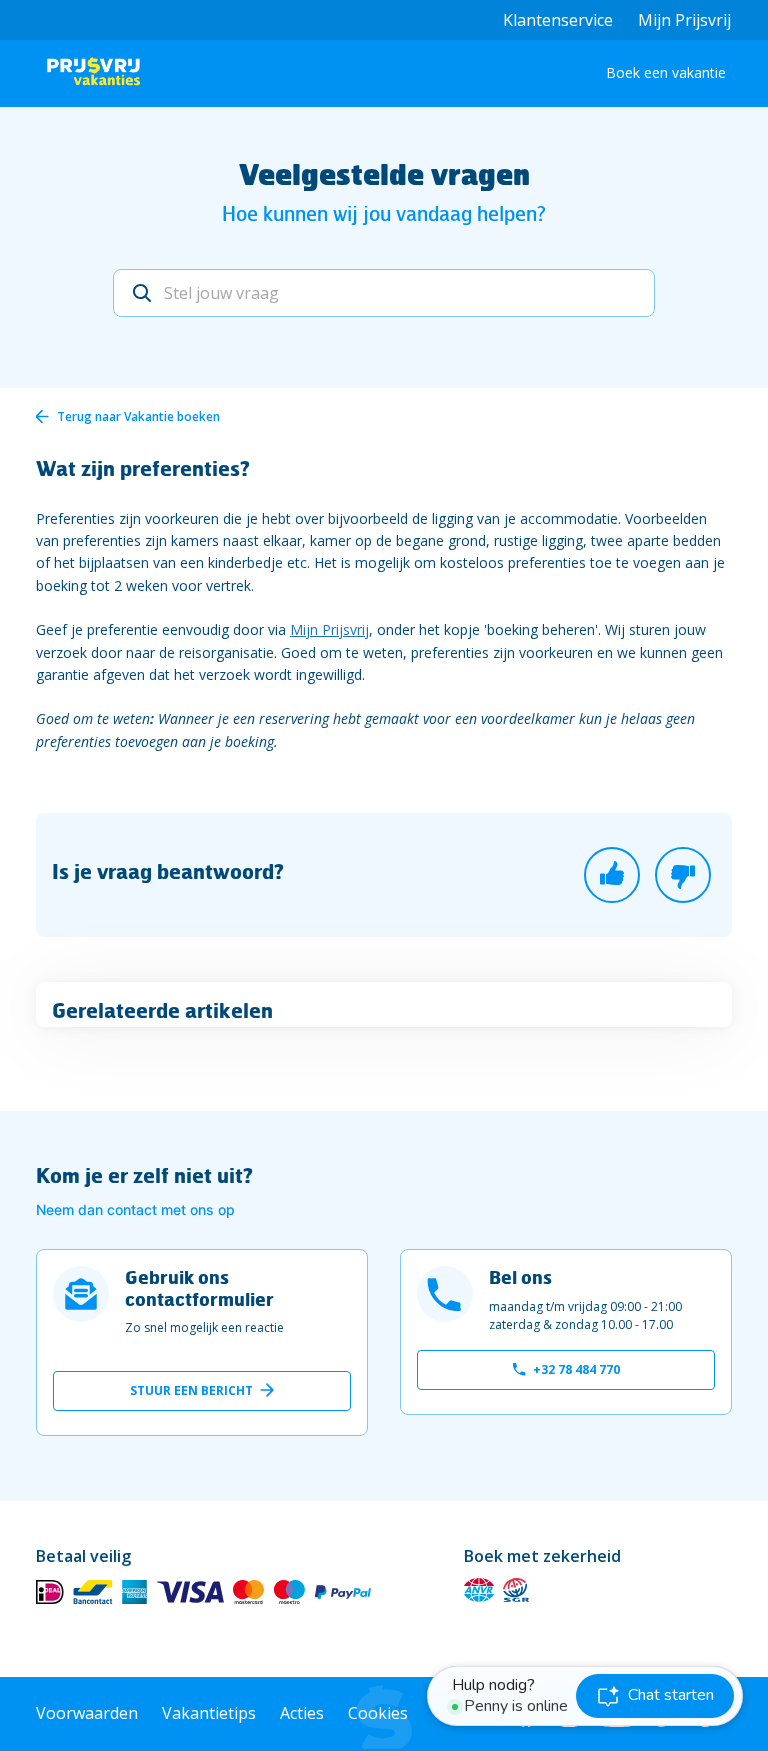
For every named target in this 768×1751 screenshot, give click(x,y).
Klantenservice (558, 20)
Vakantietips (209, 1713)
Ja (612, 875)
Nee (683, 875)
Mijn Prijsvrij (684, 20)
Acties (302, 1713)
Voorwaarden (87, 1713)
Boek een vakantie (666, 72)
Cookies (378, 1713)
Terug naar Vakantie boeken (138, 416)
